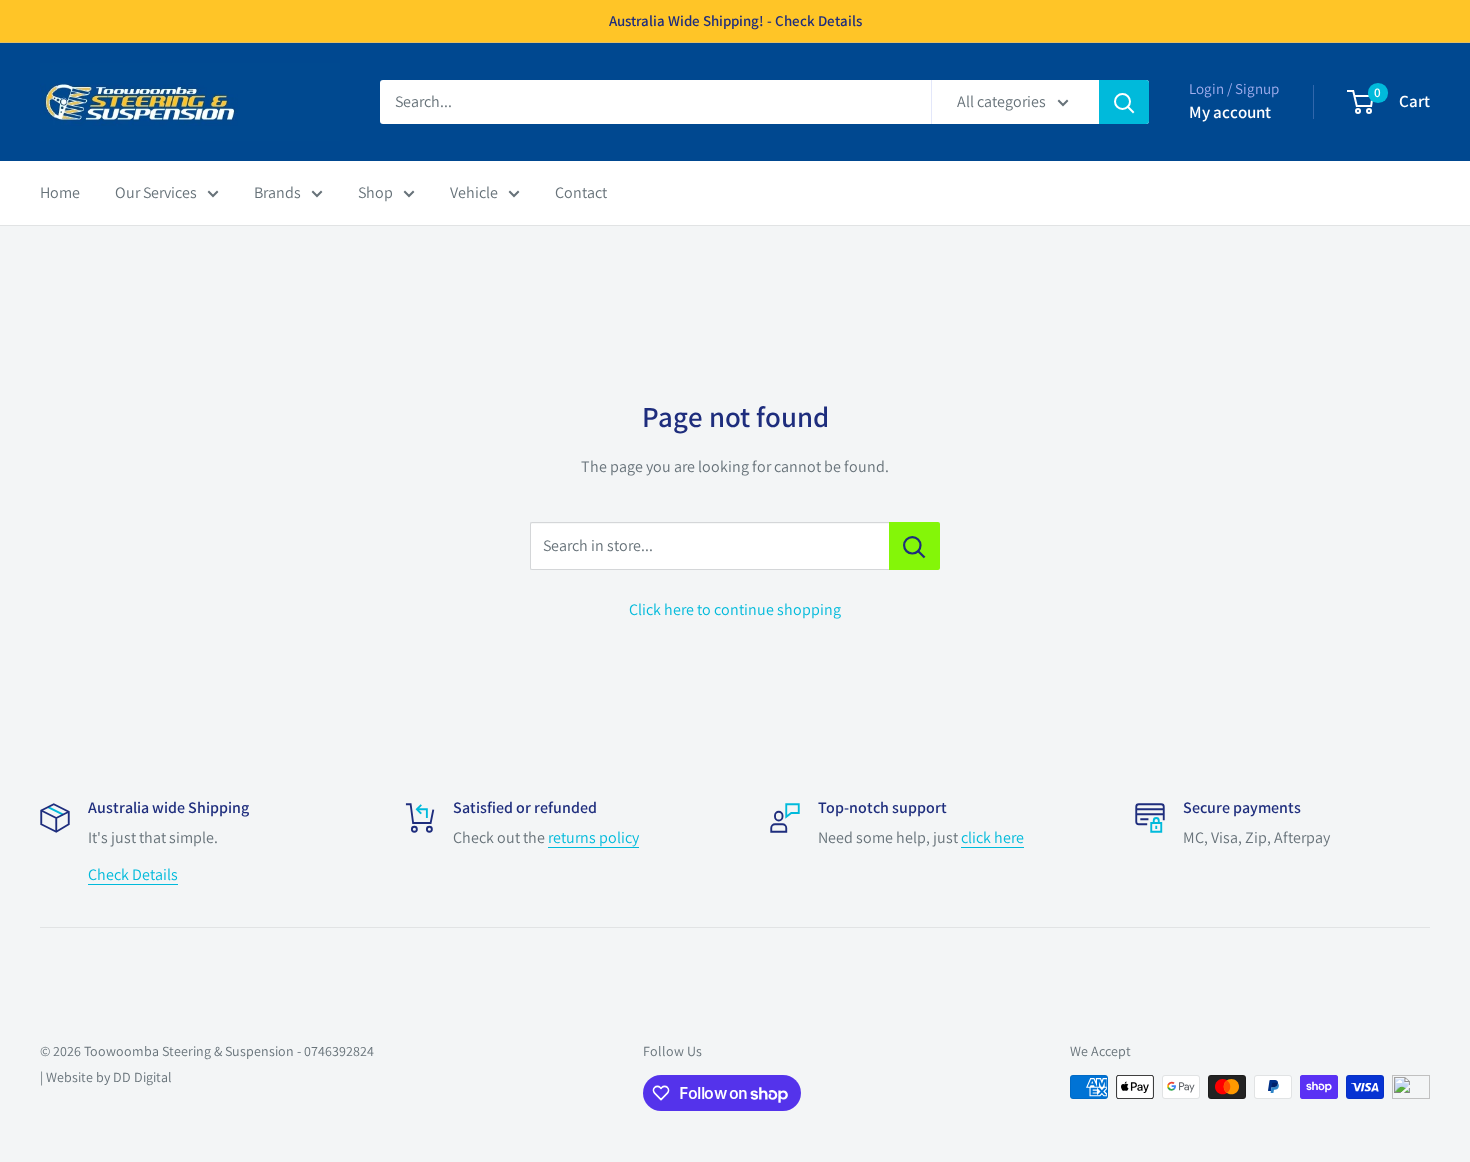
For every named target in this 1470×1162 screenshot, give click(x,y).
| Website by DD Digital (106, 1077)
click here (992, 837)
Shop (375, 192)
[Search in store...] (914, 546)
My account (1230, 112)
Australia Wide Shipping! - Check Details (735, 20)
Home (60, 192)
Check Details (133, 874)
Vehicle (474, 192)
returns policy (593, 837)
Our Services (156, 192)
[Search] (1124, 102)
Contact (581, 192)
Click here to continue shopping (735, 609)
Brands (277, 192)
